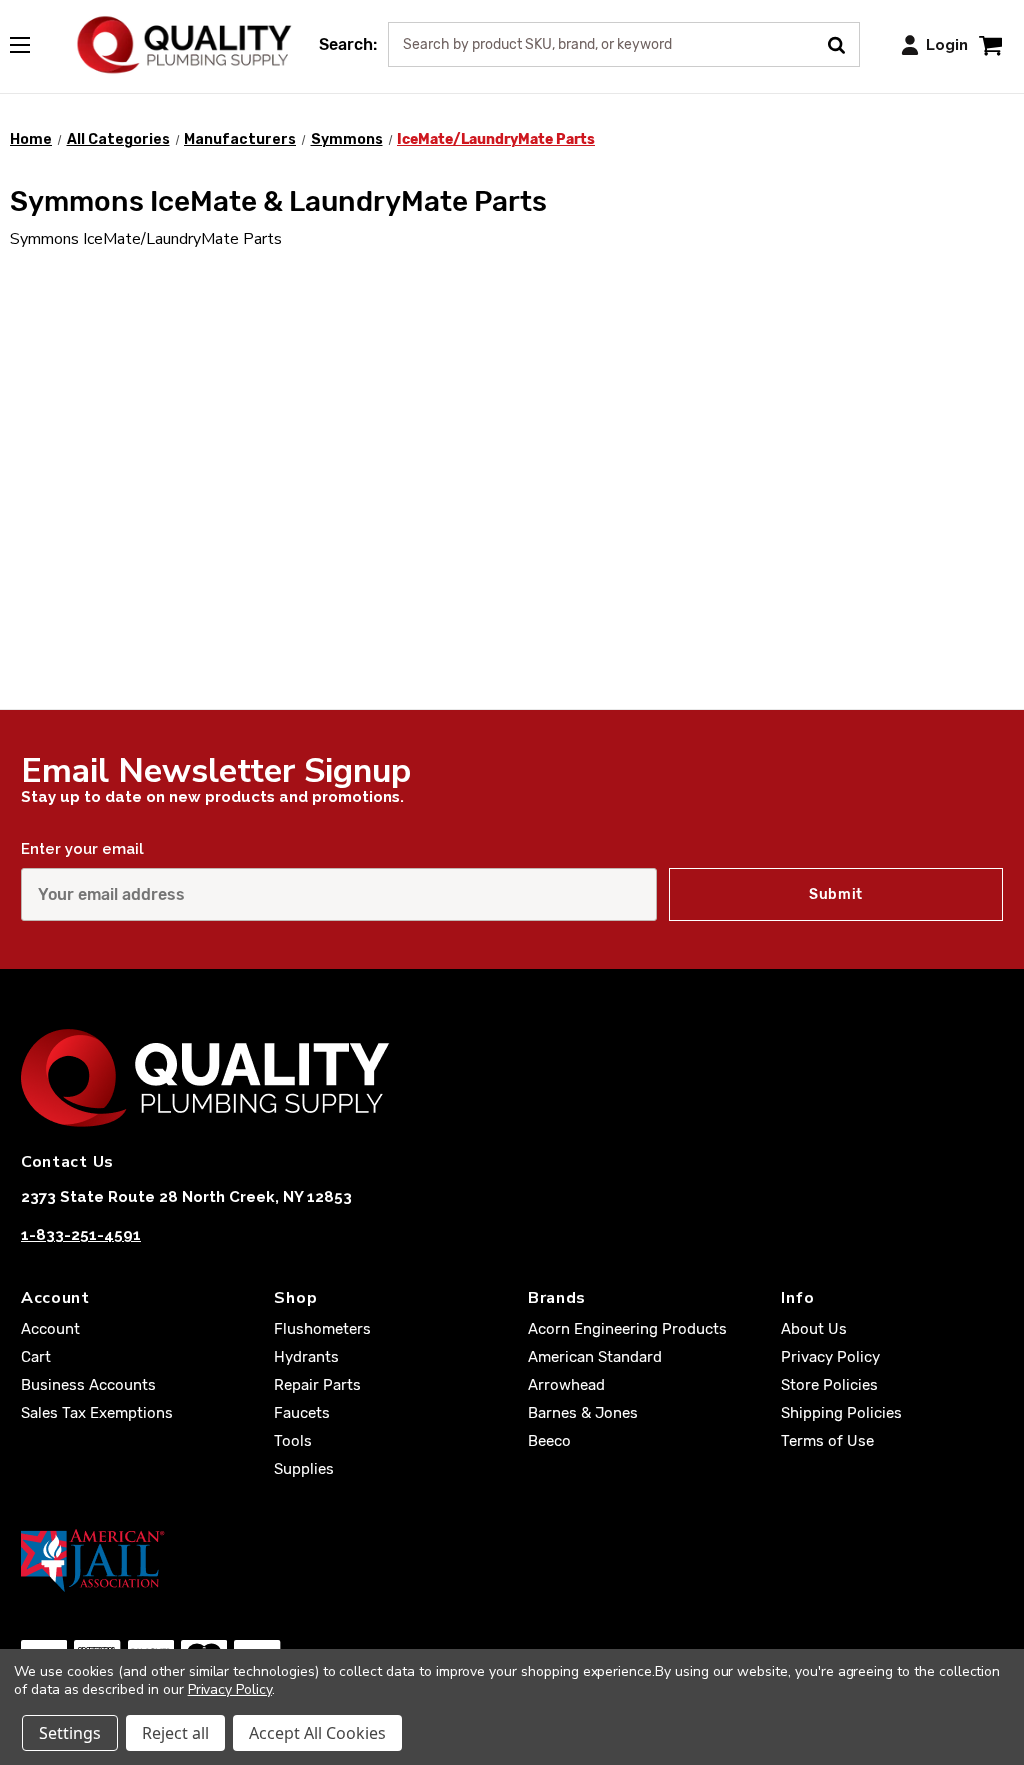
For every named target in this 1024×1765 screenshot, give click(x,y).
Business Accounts (88, 1385)
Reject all (175, 1733)
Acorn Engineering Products (627, 1329)
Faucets (302, 1413)
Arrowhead (566, 1385)
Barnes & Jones (583, 1413)
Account (50, 1329)
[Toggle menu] (30, 41)
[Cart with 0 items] (990, 44)
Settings (70, 1733)
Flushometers (322, 1329)
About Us (814, 1329)
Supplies (304, 1469)
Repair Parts (317, 1385)
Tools (293, 1441)
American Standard (595, 1357)
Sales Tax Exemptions (97, 1413)
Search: (348, 44)
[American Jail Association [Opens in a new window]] (512, 1560)
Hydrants (306, 1357)
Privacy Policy (830, 1357)
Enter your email (82, 849)
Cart (36, 1357)
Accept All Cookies (317, 1733)
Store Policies (829, 1385)
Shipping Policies (841, 1413)
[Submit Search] (843, 43)
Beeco (549, 1441)
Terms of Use (827, 1441)
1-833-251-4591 (81, 1235)
